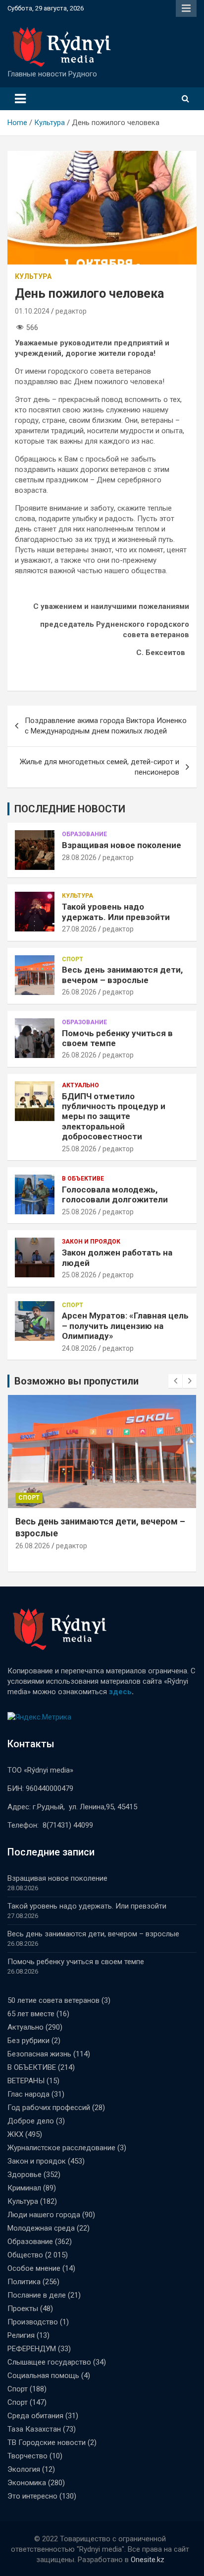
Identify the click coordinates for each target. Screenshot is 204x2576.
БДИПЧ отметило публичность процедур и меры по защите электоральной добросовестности (114, 1117)
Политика (24, 2282)
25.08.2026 (79, 1149)
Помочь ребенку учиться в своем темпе (76, 1962)
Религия (21, 2335)
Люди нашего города (44, 2215)
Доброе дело (31, 2121)
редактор (71, 311)
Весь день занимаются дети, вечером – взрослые (122, 975)
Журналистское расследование (61, 2148)
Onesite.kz (148, 2560)
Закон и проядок (91, 1242)
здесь (120, 1692)
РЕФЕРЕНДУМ (32, 2349)
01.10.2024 (32, 311)
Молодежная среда (41, 2228)
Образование (84, 834)
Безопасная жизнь (39, 2054)
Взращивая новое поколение (122, 845)
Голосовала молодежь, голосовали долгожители (115, 1194)
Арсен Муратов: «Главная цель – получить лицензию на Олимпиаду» (125, 1326)
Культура (33, 276)
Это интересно (32, 2496)
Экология (24, 2469)
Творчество (27, 2456)
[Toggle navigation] (20, 99)
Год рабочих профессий (49, 2108)
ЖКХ (15, 2134)
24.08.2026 (79, 1348)
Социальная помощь (43, 2376)
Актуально (80, 1085)
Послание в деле (37, 2295)
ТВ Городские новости (47, 2443)
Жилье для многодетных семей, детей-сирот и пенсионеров (100, 767)
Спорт (73, 959)
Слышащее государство (49, 2362)
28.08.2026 (79, 858)
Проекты (23, 2309)
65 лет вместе (31, 2014)
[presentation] (175, 1381)
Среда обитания (35, 2416)
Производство (33, 2322)
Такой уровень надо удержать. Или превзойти (116, 912)
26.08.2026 (79, 992)
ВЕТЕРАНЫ (26, 2081)
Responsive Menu (186, 8)
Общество (25, 2255)
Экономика (27, 2483)
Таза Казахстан (34, 2429)
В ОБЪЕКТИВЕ (83, 1179)
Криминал (24, 2188)
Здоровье (25, 2175)
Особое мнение (34, 2268)
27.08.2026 (79, 929)
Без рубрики (28, 2041)
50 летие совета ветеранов (53, 2000)
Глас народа (28, 2094)
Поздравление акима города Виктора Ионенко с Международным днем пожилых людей (106, 726)
